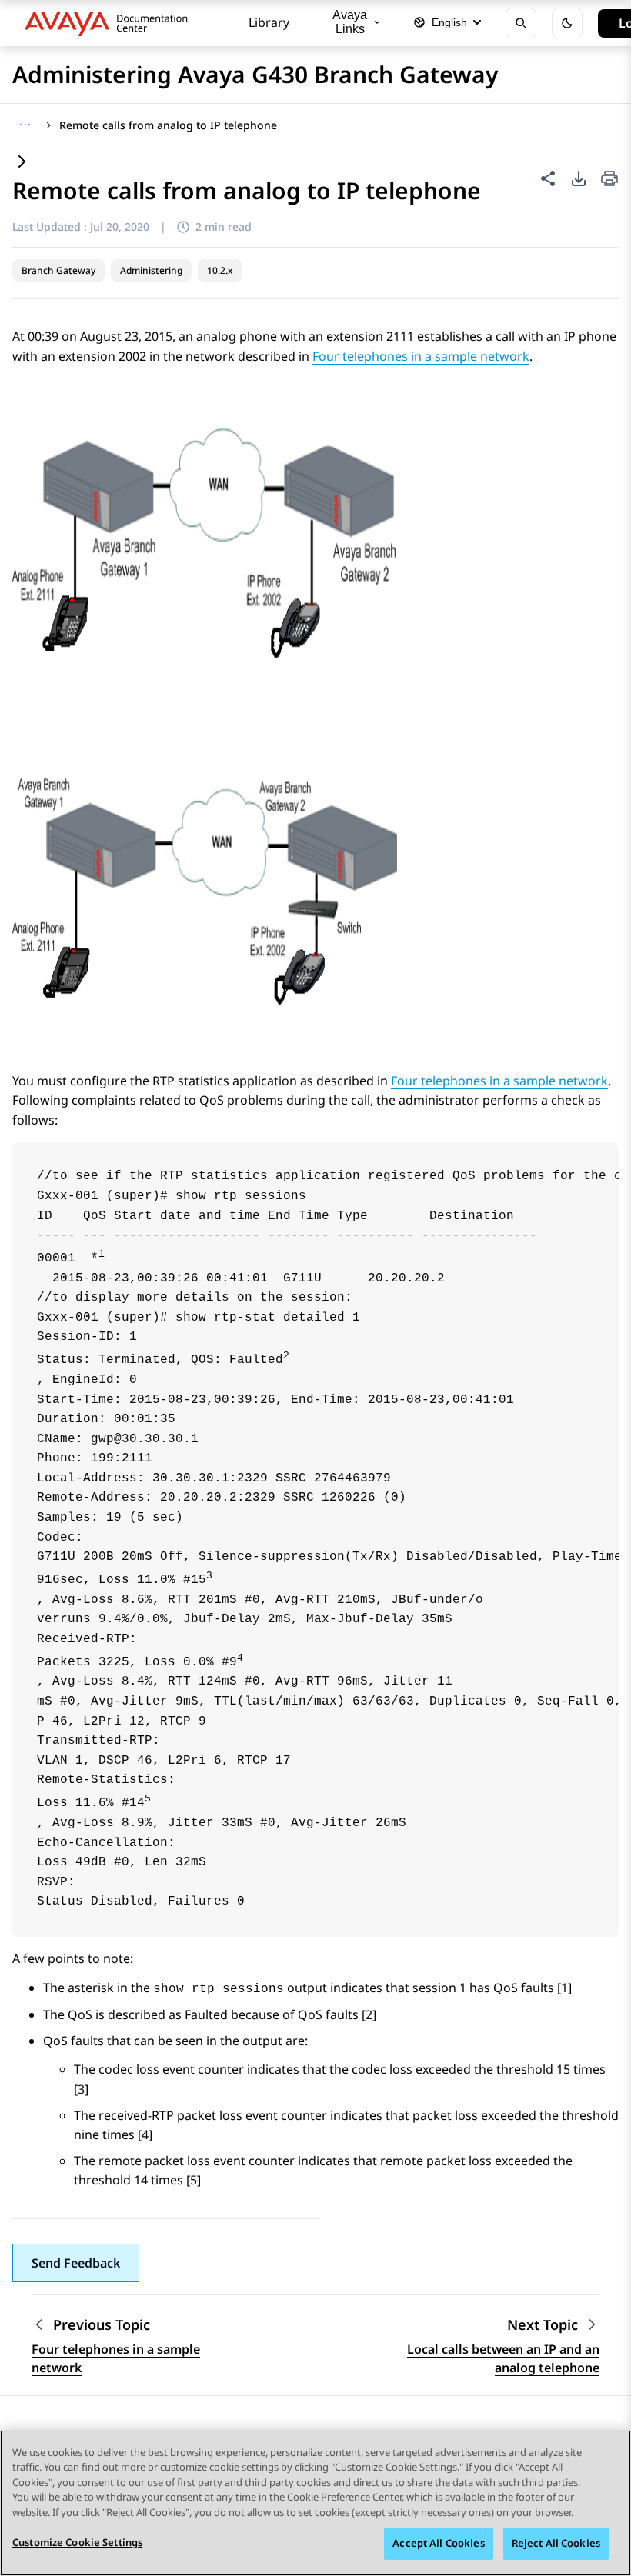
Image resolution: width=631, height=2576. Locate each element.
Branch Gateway (58, 270)
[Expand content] (22, 163)
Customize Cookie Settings (77, 2542)
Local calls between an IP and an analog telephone (503, 2358)
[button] (76, 2263)
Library (269, 22)
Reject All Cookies (556, 2543)
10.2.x (220, 270)
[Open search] (521, 23)
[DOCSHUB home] (110, 23)
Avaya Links (350, 22)
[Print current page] (609, 180)
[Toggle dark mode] (567, 23)
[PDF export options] (579, 178)
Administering (151, 270)
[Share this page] (548, 178)
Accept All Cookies (438, 2543)
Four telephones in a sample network (421, 356)
